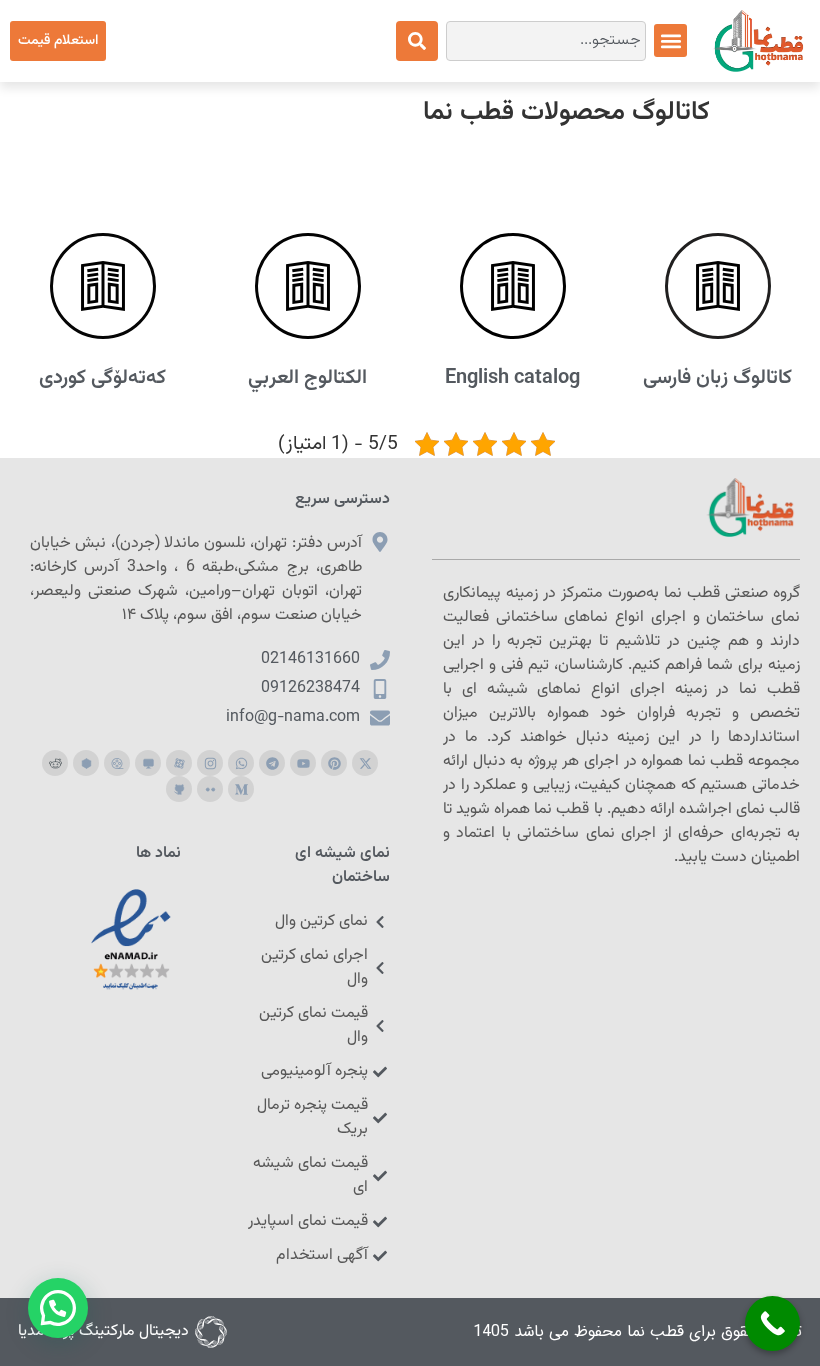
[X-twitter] (365, 763)
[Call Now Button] (772, 1323)
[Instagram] (210, 763)
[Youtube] (303, 763)
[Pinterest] (334, 763)
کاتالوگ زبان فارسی (717, 378)
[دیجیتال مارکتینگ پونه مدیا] (211, 1332)
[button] (670, 40)
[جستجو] (417, 41)
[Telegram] (272, 763)
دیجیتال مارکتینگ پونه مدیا (103, 1331)
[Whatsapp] (241, 763)
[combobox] (546, 41)
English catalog (512, 378)
